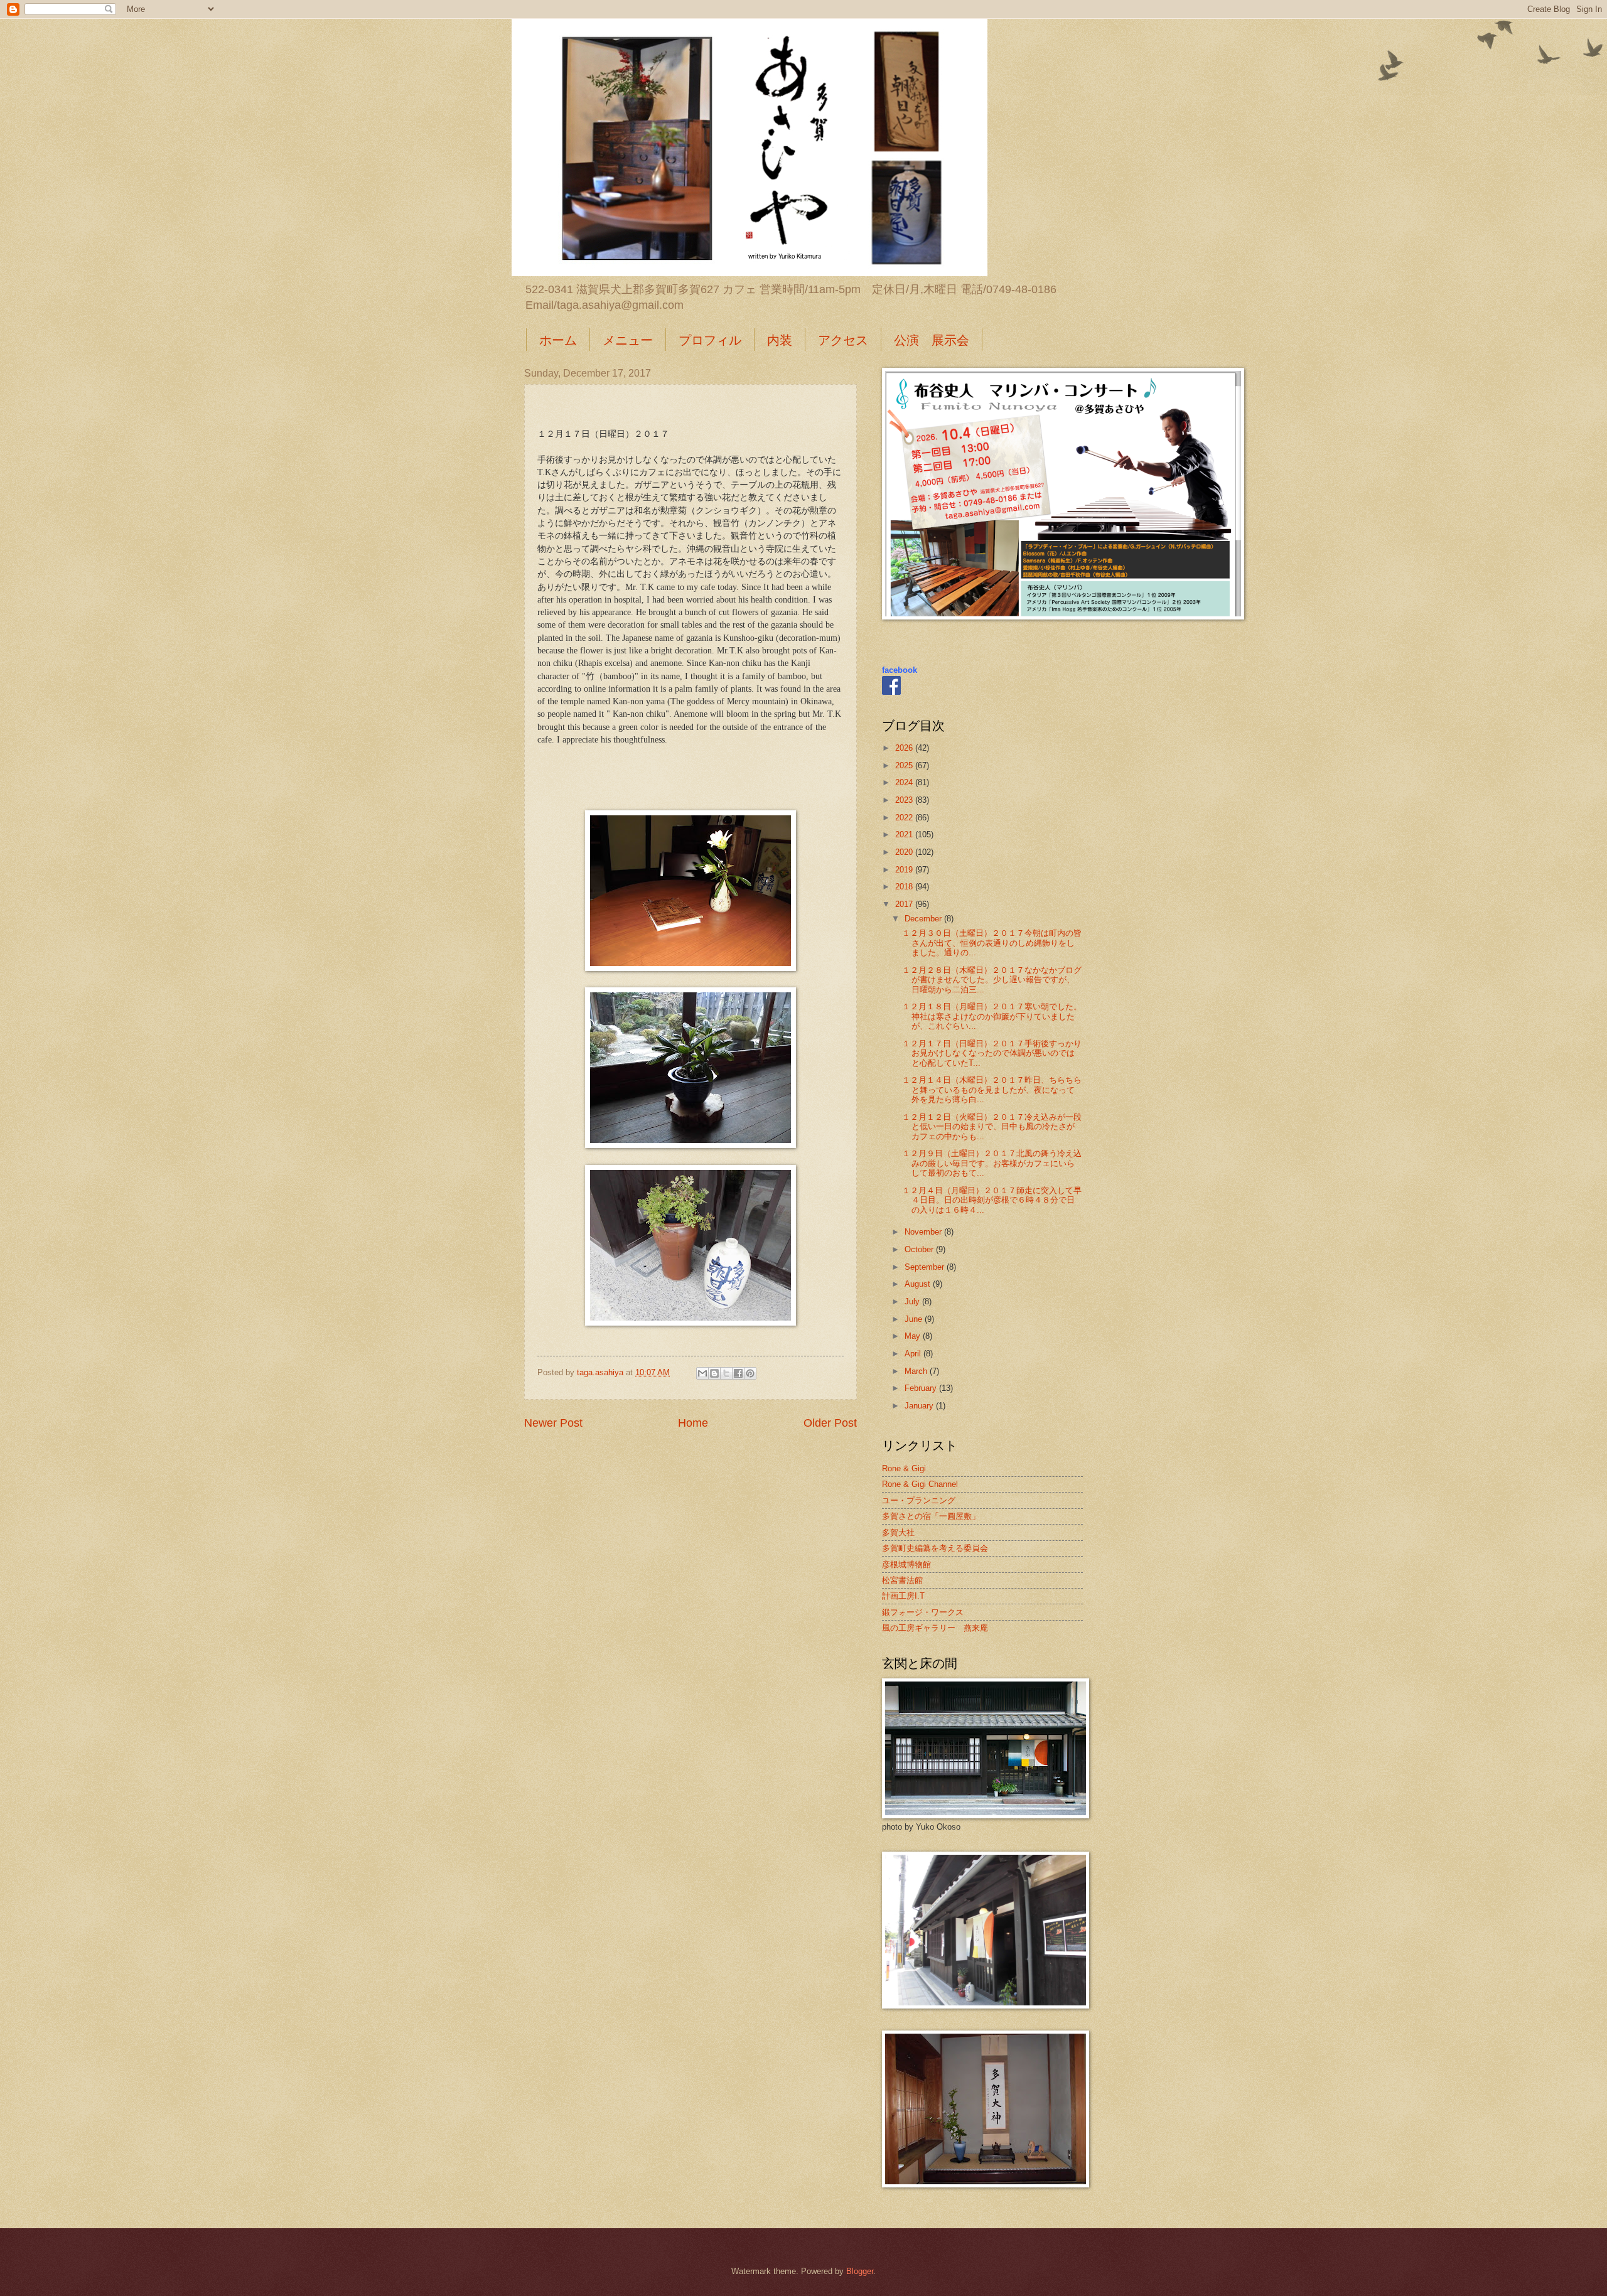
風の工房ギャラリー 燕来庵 (935, 1628)
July (913, 1301)
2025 (905, 765)
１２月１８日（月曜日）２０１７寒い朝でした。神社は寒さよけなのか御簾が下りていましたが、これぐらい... (992, 1016)
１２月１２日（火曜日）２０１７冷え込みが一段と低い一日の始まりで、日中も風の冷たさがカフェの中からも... (992, 1127)
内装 (780, 340)
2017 (905, 904)
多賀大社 (898, 1532)
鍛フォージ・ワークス (923, 1612)
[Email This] (702, 1373)
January (920, 1406)
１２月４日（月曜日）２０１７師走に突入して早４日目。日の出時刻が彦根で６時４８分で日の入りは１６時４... (992, 1200)
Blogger (860, 2271)
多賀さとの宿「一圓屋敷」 (931, 1516)
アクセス (843, 340)
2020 (905, 852)
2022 (905, 818)
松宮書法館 (902, 1580)
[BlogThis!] (714, 1373)
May (914, 1336)
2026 (905, 748)
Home (693, 1423)
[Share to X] (726, 1373)
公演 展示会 (932, 340)
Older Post (830, 1423)
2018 (905, 887)
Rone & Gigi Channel (920, 1484)
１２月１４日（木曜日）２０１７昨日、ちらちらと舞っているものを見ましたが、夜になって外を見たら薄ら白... (992, 1090)
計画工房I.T (903, 1596)
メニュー (628, 340)
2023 (905, 800)
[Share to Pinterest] (750, 1373)
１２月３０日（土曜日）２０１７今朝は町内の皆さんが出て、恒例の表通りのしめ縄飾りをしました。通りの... (992, 943)
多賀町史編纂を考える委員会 (935, 1548)
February (922, 1388)
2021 (905, 834)
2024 (905, 782)
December (924, 919)
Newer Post (553, 1423)
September (926, 1267)
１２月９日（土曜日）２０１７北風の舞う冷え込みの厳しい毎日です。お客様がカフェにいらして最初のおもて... (992, 1163)
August (919, 1284)
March (917, 1371)
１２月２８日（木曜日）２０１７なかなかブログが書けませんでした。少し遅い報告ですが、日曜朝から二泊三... (992, 980)
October (920, 1249)
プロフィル (710, 340)
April (914, 1354)
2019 (905, 870)
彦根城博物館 (906, 1564)
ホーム (558, 340)
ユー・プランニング (919, 1500)
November (924, 1232)
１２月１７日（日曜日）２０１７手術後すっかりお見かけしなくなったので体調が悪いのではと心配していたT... (992, 1053)
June (915, 1319)
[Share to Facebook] (738, 1373)
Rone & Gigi (904, 1468)
